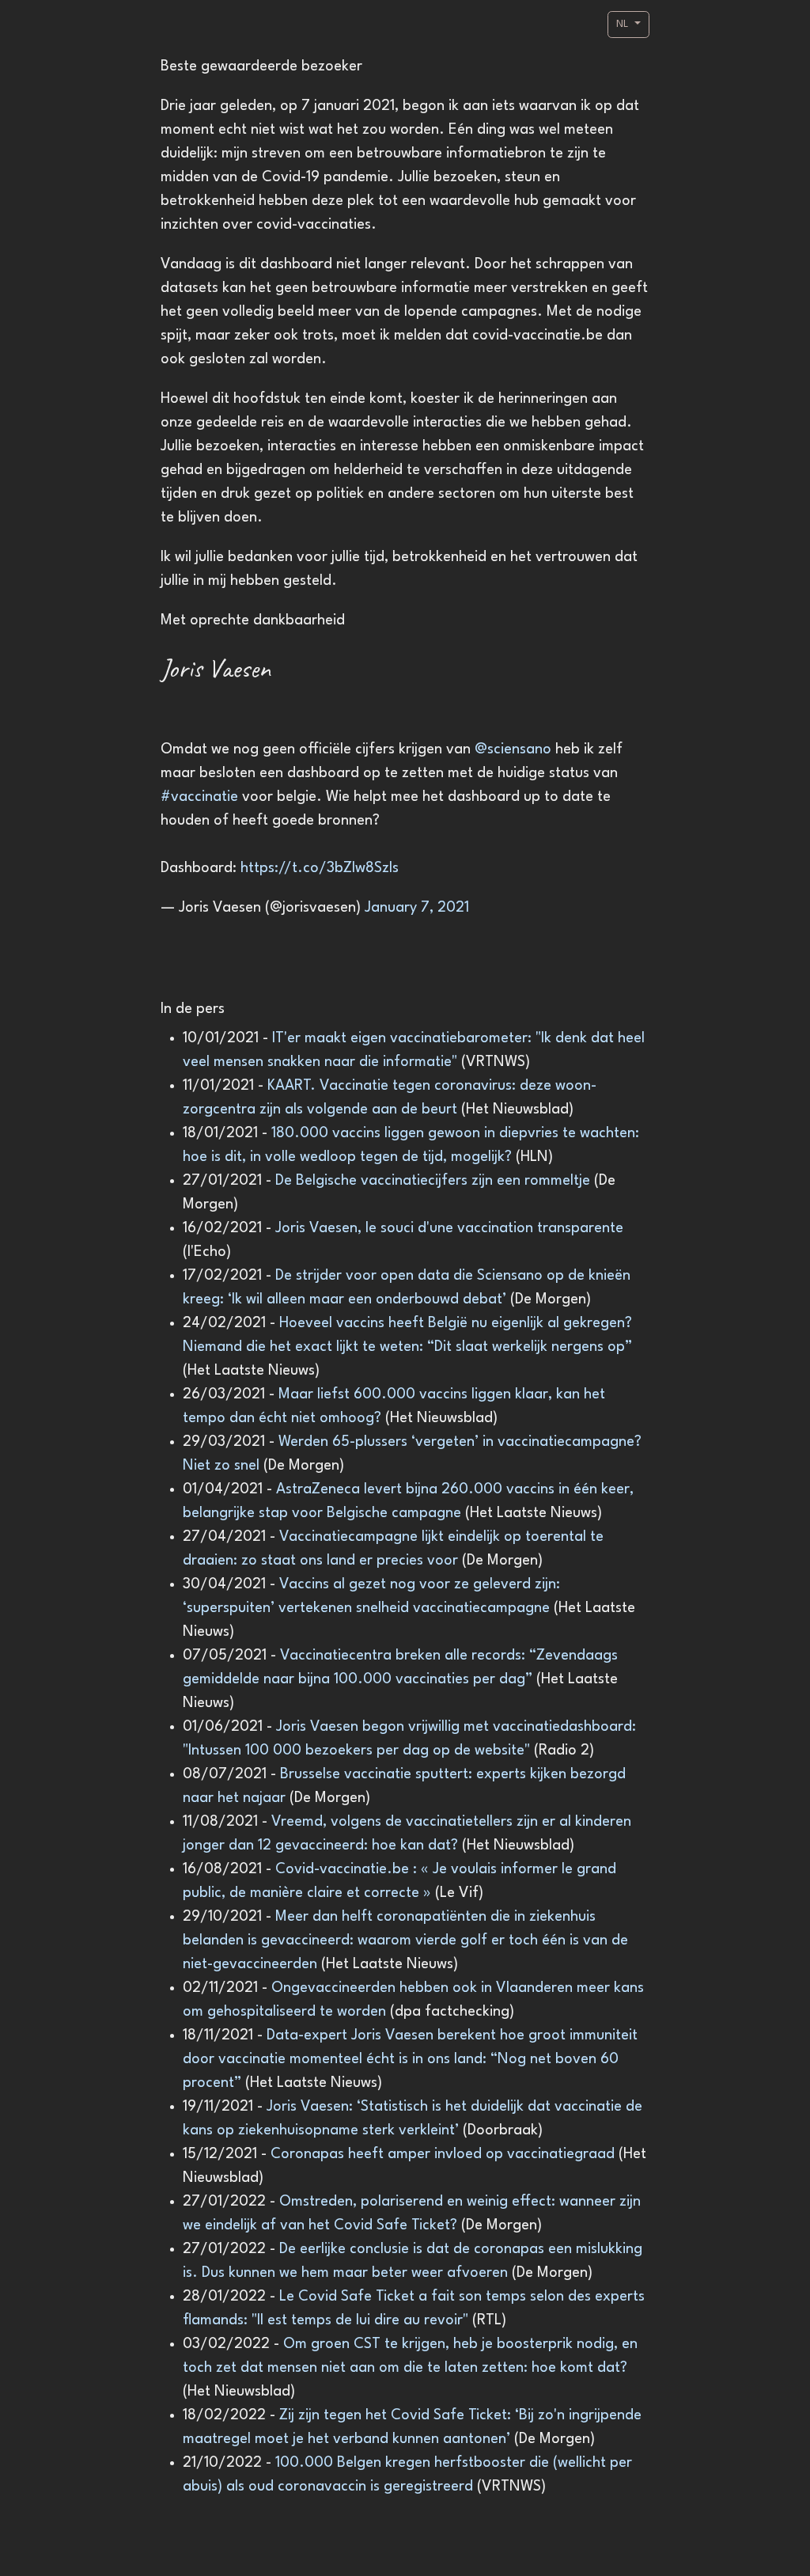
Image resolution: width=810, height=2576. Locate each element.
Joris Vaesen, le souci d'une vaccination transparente (449, 1228)
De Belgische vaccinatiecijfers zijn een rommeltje (435, 1181)
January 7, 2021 (417, 908)
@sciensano (513, 749)
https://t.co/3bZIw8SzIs (320, 868)
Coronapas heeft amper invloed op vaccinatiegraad (445, 2154)
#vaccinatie (199, 797)
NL (624, 24)
